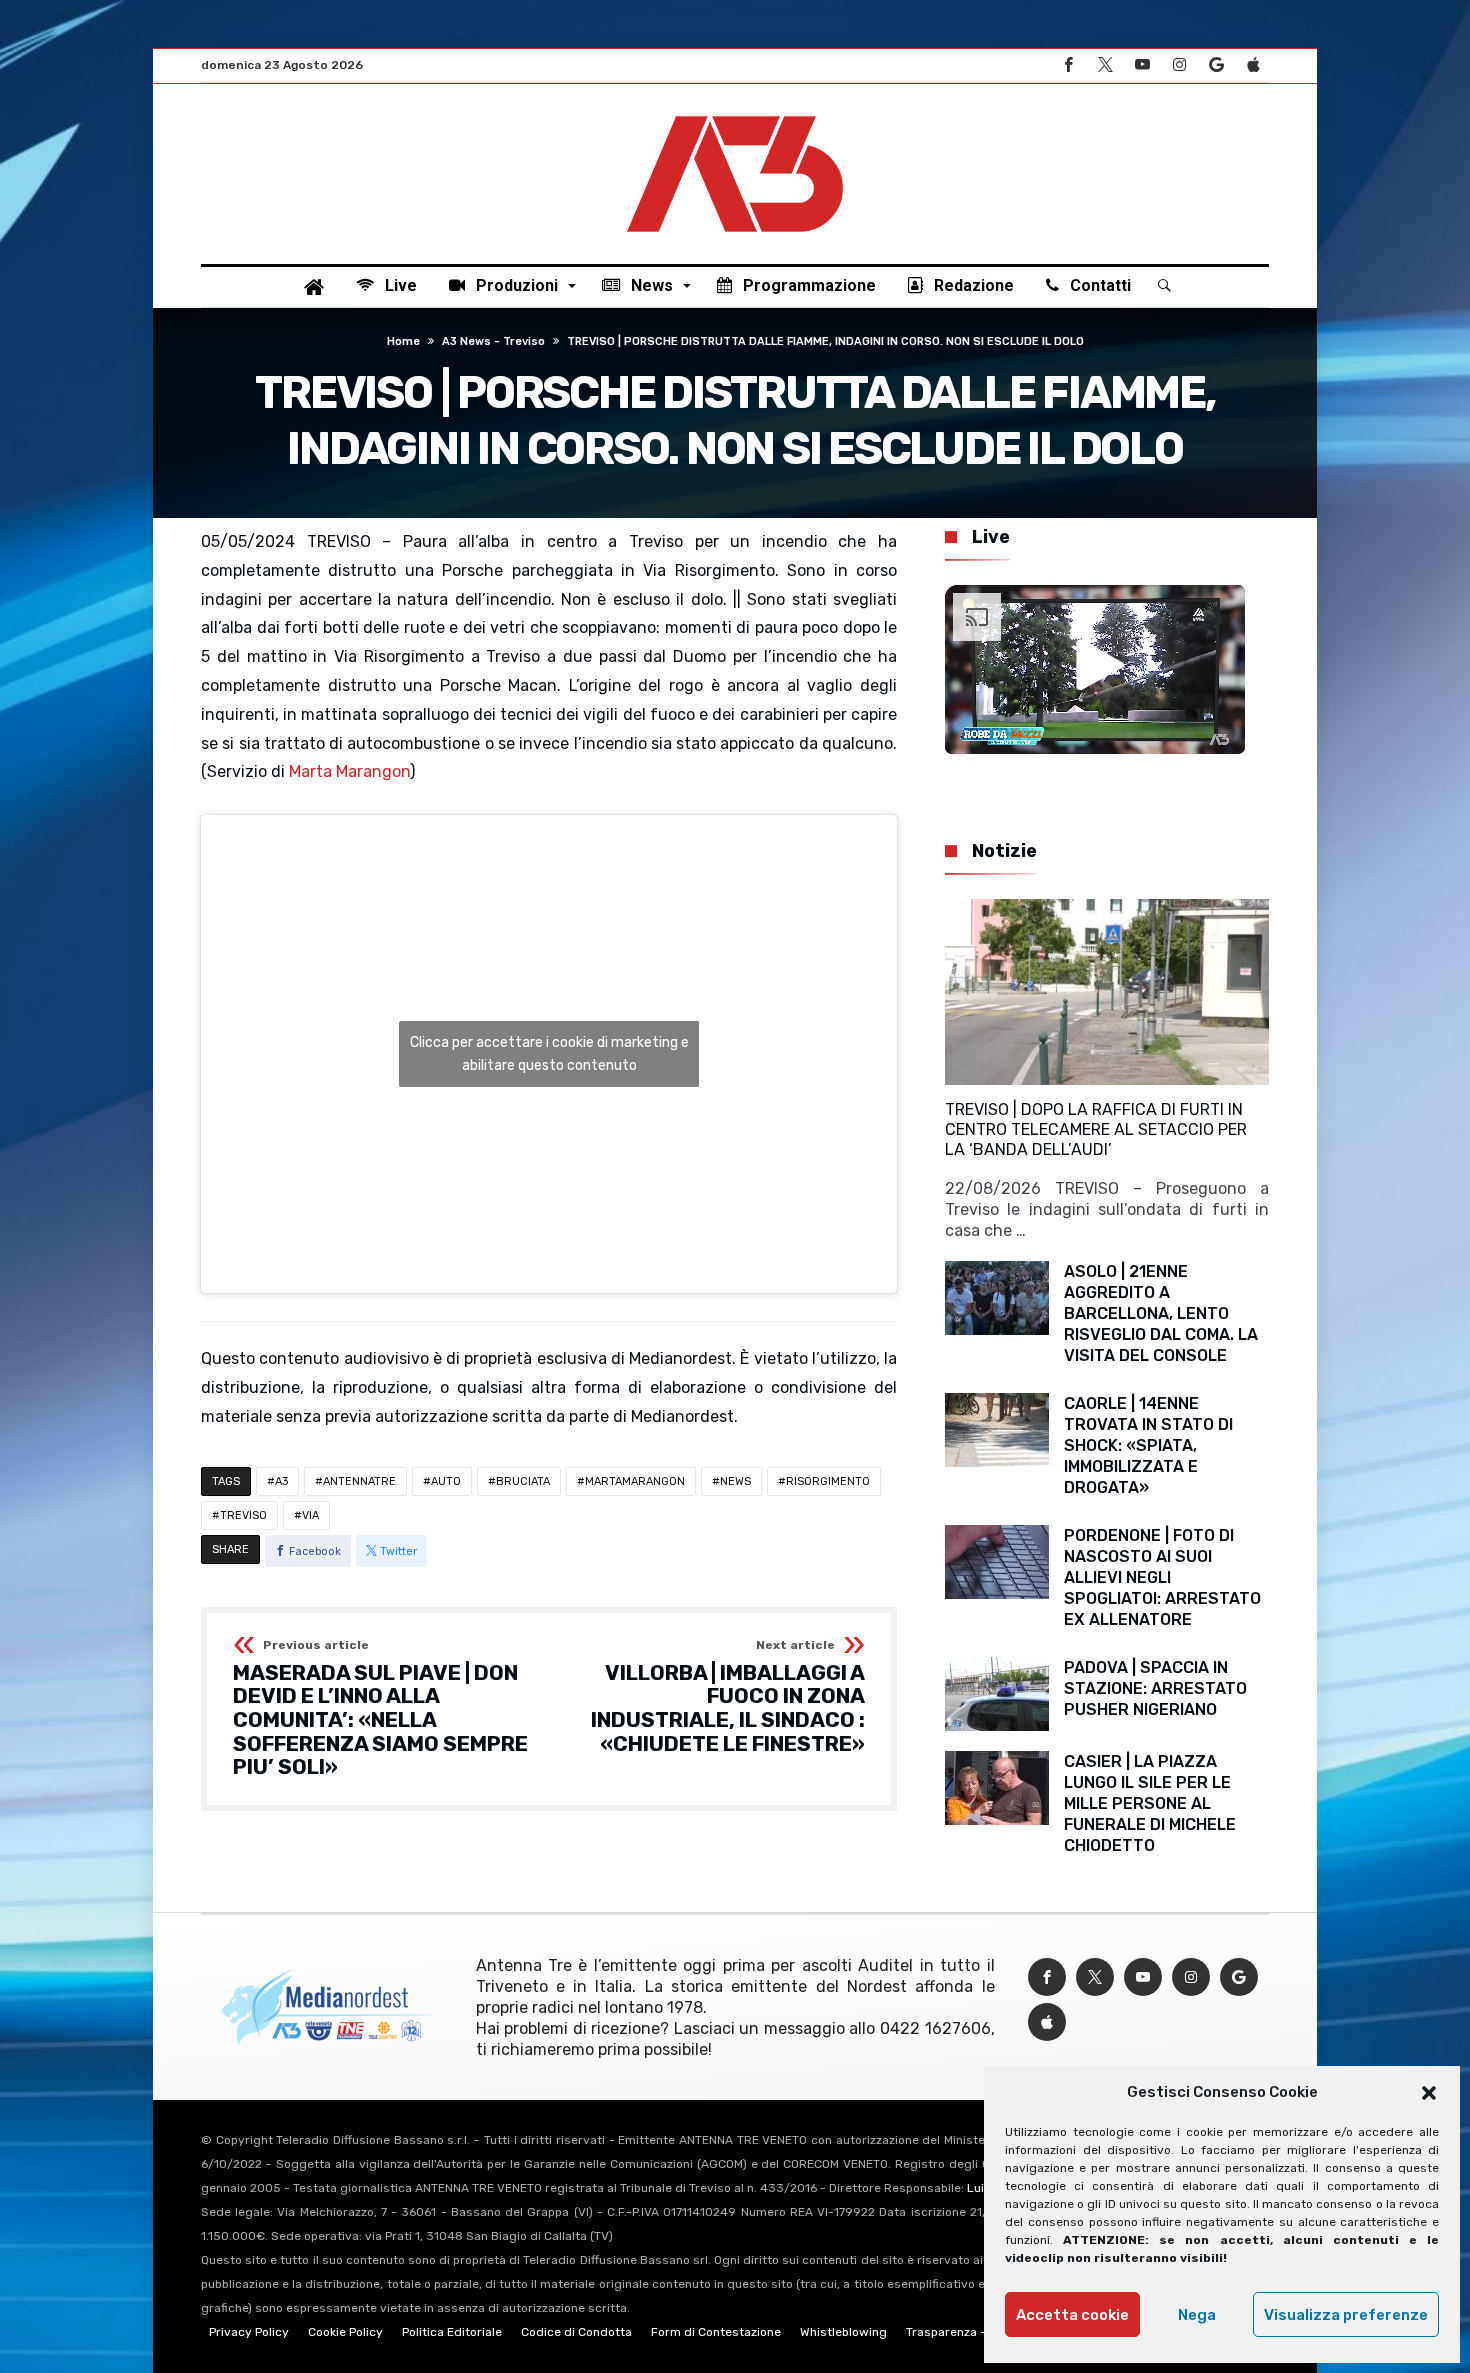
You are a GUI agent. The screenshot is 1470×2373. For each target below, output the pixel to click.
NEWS (735, 1481)
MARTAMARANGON (635, 1481)
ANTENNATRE (359, 1481)
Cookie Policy (345, 2332)
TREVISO (243, 1515)
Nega (1197, 2315)
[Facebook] (1068, 65)
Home (403, 341)
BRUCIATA (523, 1481)
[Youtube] (1142, 65)
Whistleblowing (843, 2332)
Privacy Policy (249, 2332)
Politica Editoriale (452, 2332)
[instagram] (1179, 65)
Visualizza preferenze (1346, 2315)
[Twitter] (1105, 65)
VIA (310, 1515)
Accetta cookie (1072, 2315)
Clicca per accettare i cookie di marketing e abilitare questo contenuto (549, 1054)
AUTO (446, 1481)
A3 (281, 1481)
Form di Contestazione (716, 2332)
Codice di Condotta (576, 2332)
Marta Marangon (349, 771)
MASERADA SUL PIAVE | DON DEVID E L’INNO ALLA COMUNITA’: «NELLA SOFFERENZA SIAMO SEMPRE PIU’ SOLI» (380, 1709)
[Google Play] (1216, 65)
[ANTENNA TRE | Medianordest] (735, 114)
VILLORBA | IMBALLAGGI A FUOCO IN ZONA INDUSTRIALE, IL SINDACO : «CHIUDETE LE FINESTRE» (728, 1697)
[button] (1429, 2093)
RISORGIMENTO (828, 1481)
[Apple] (1253, 65)
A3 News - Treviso (493, 341)
